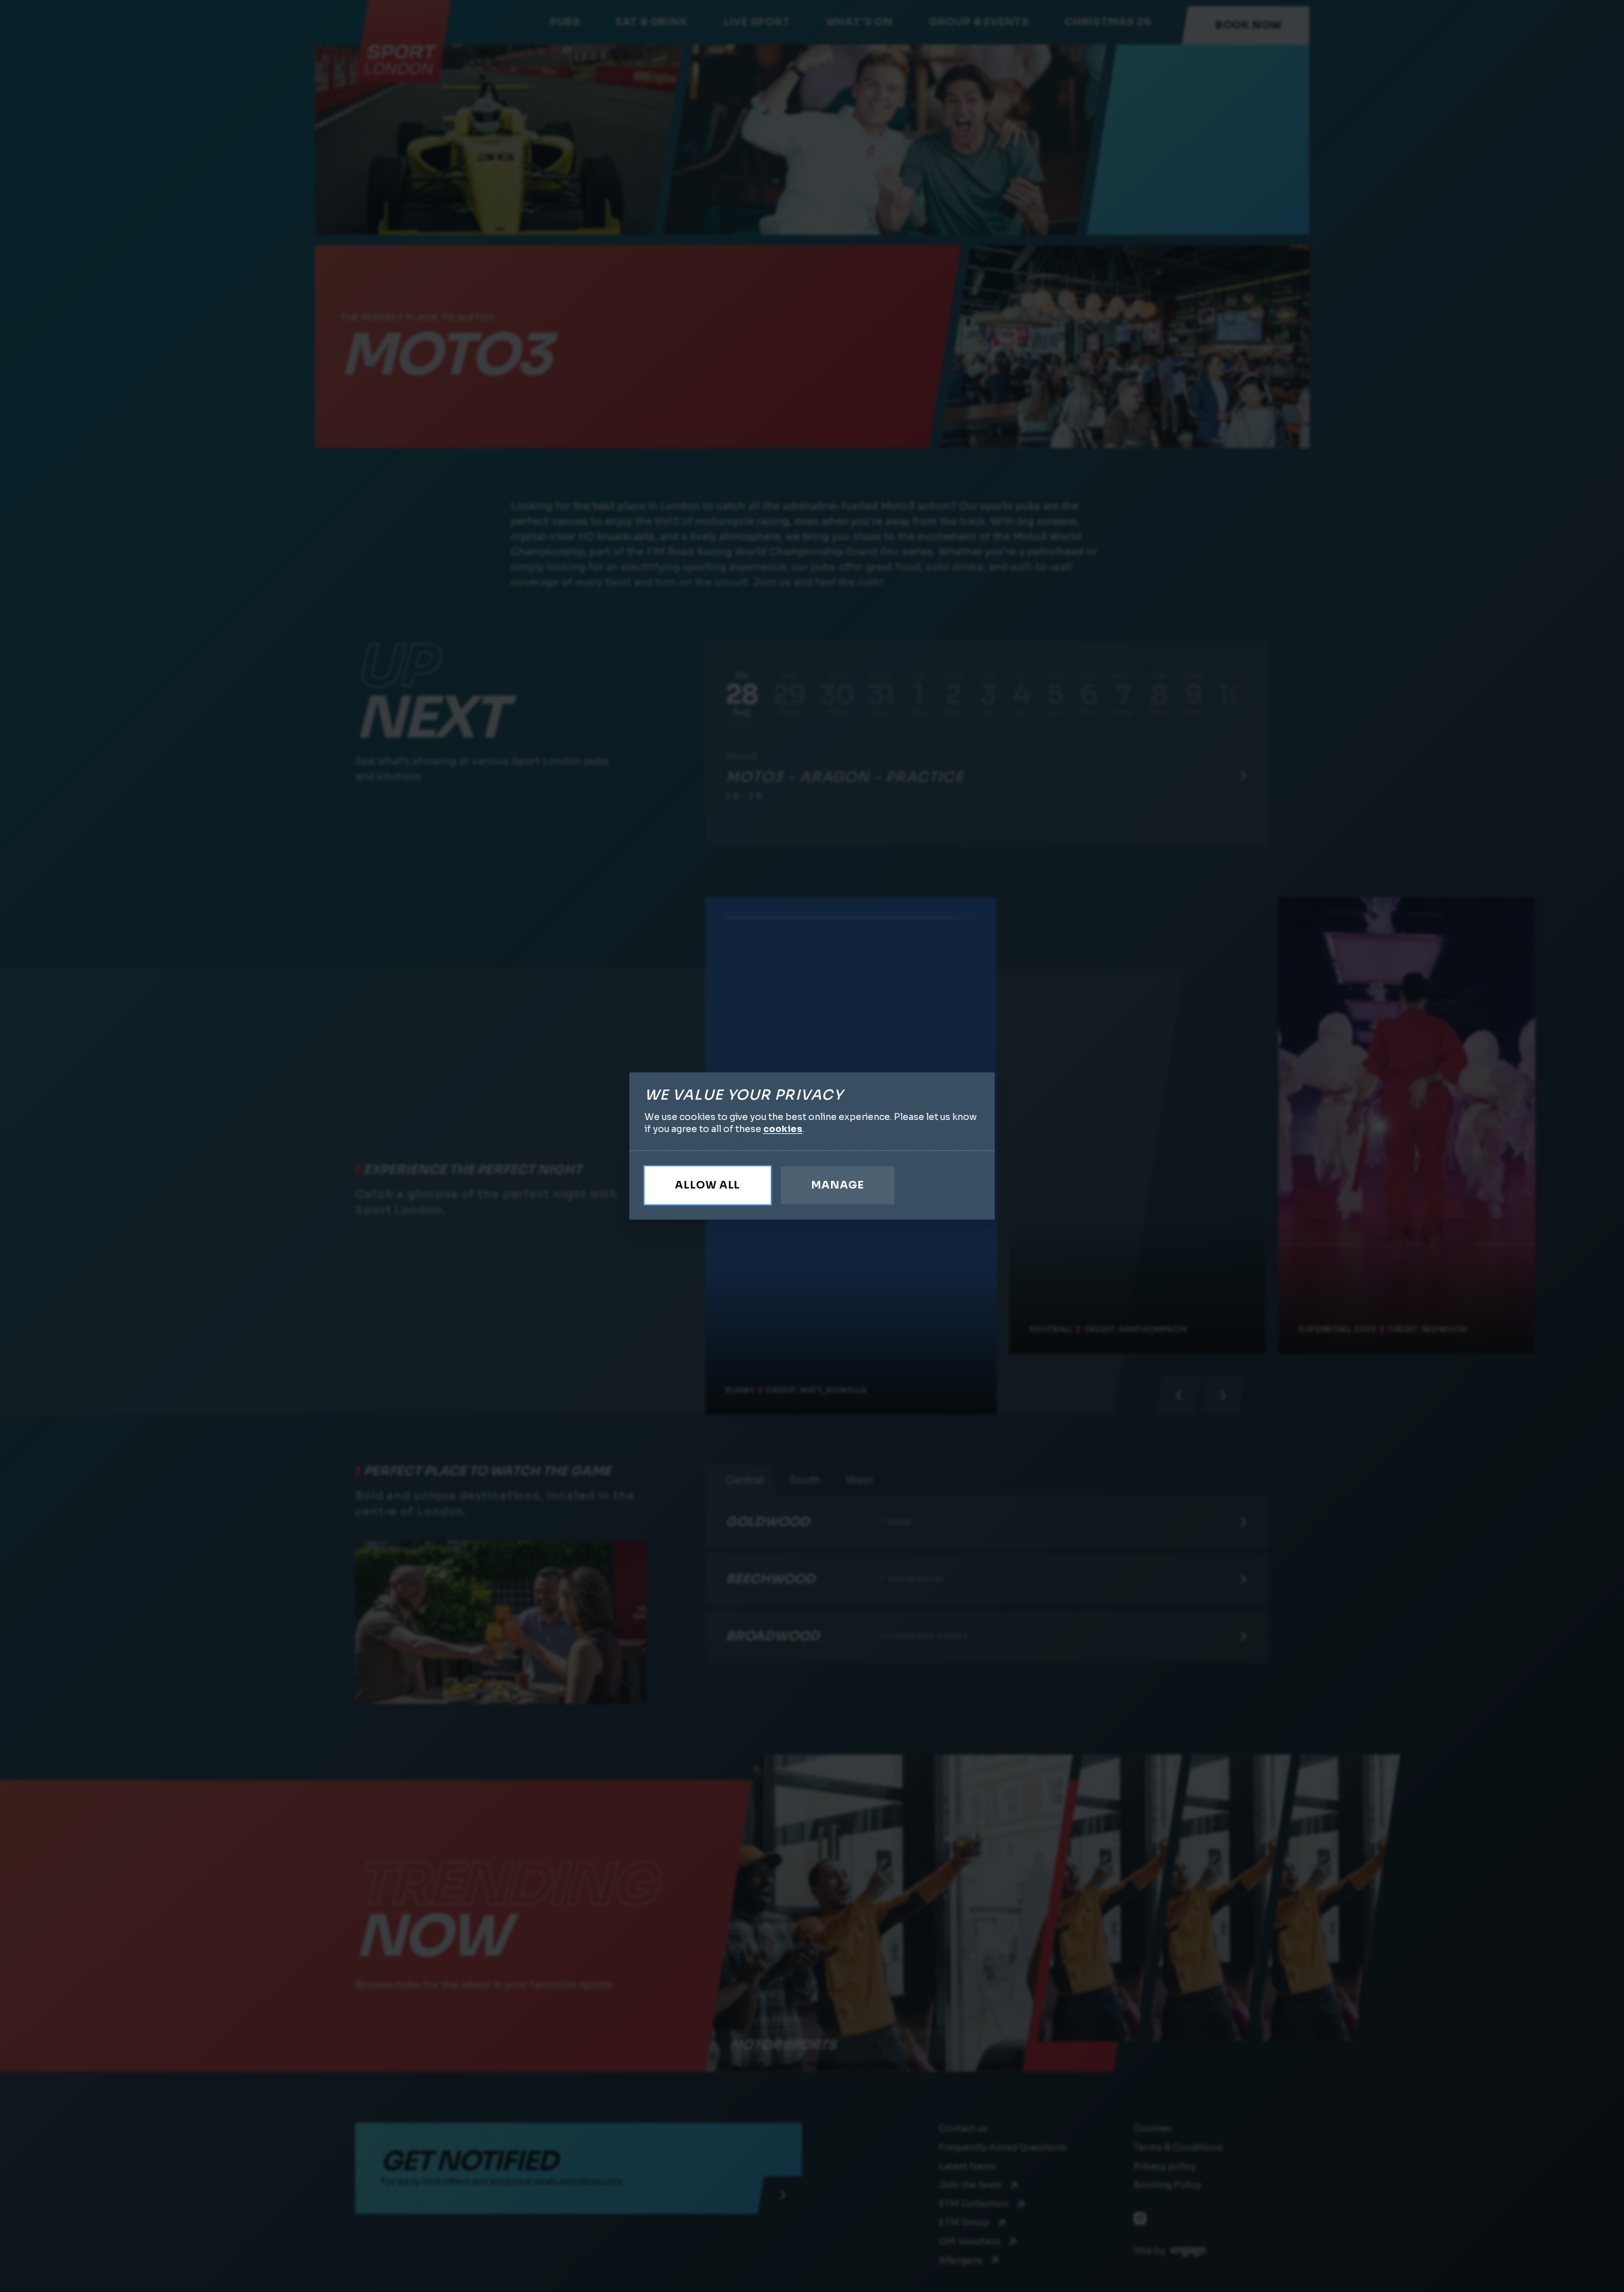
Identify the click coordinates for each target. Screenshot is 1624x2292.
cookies (783, 1129)
